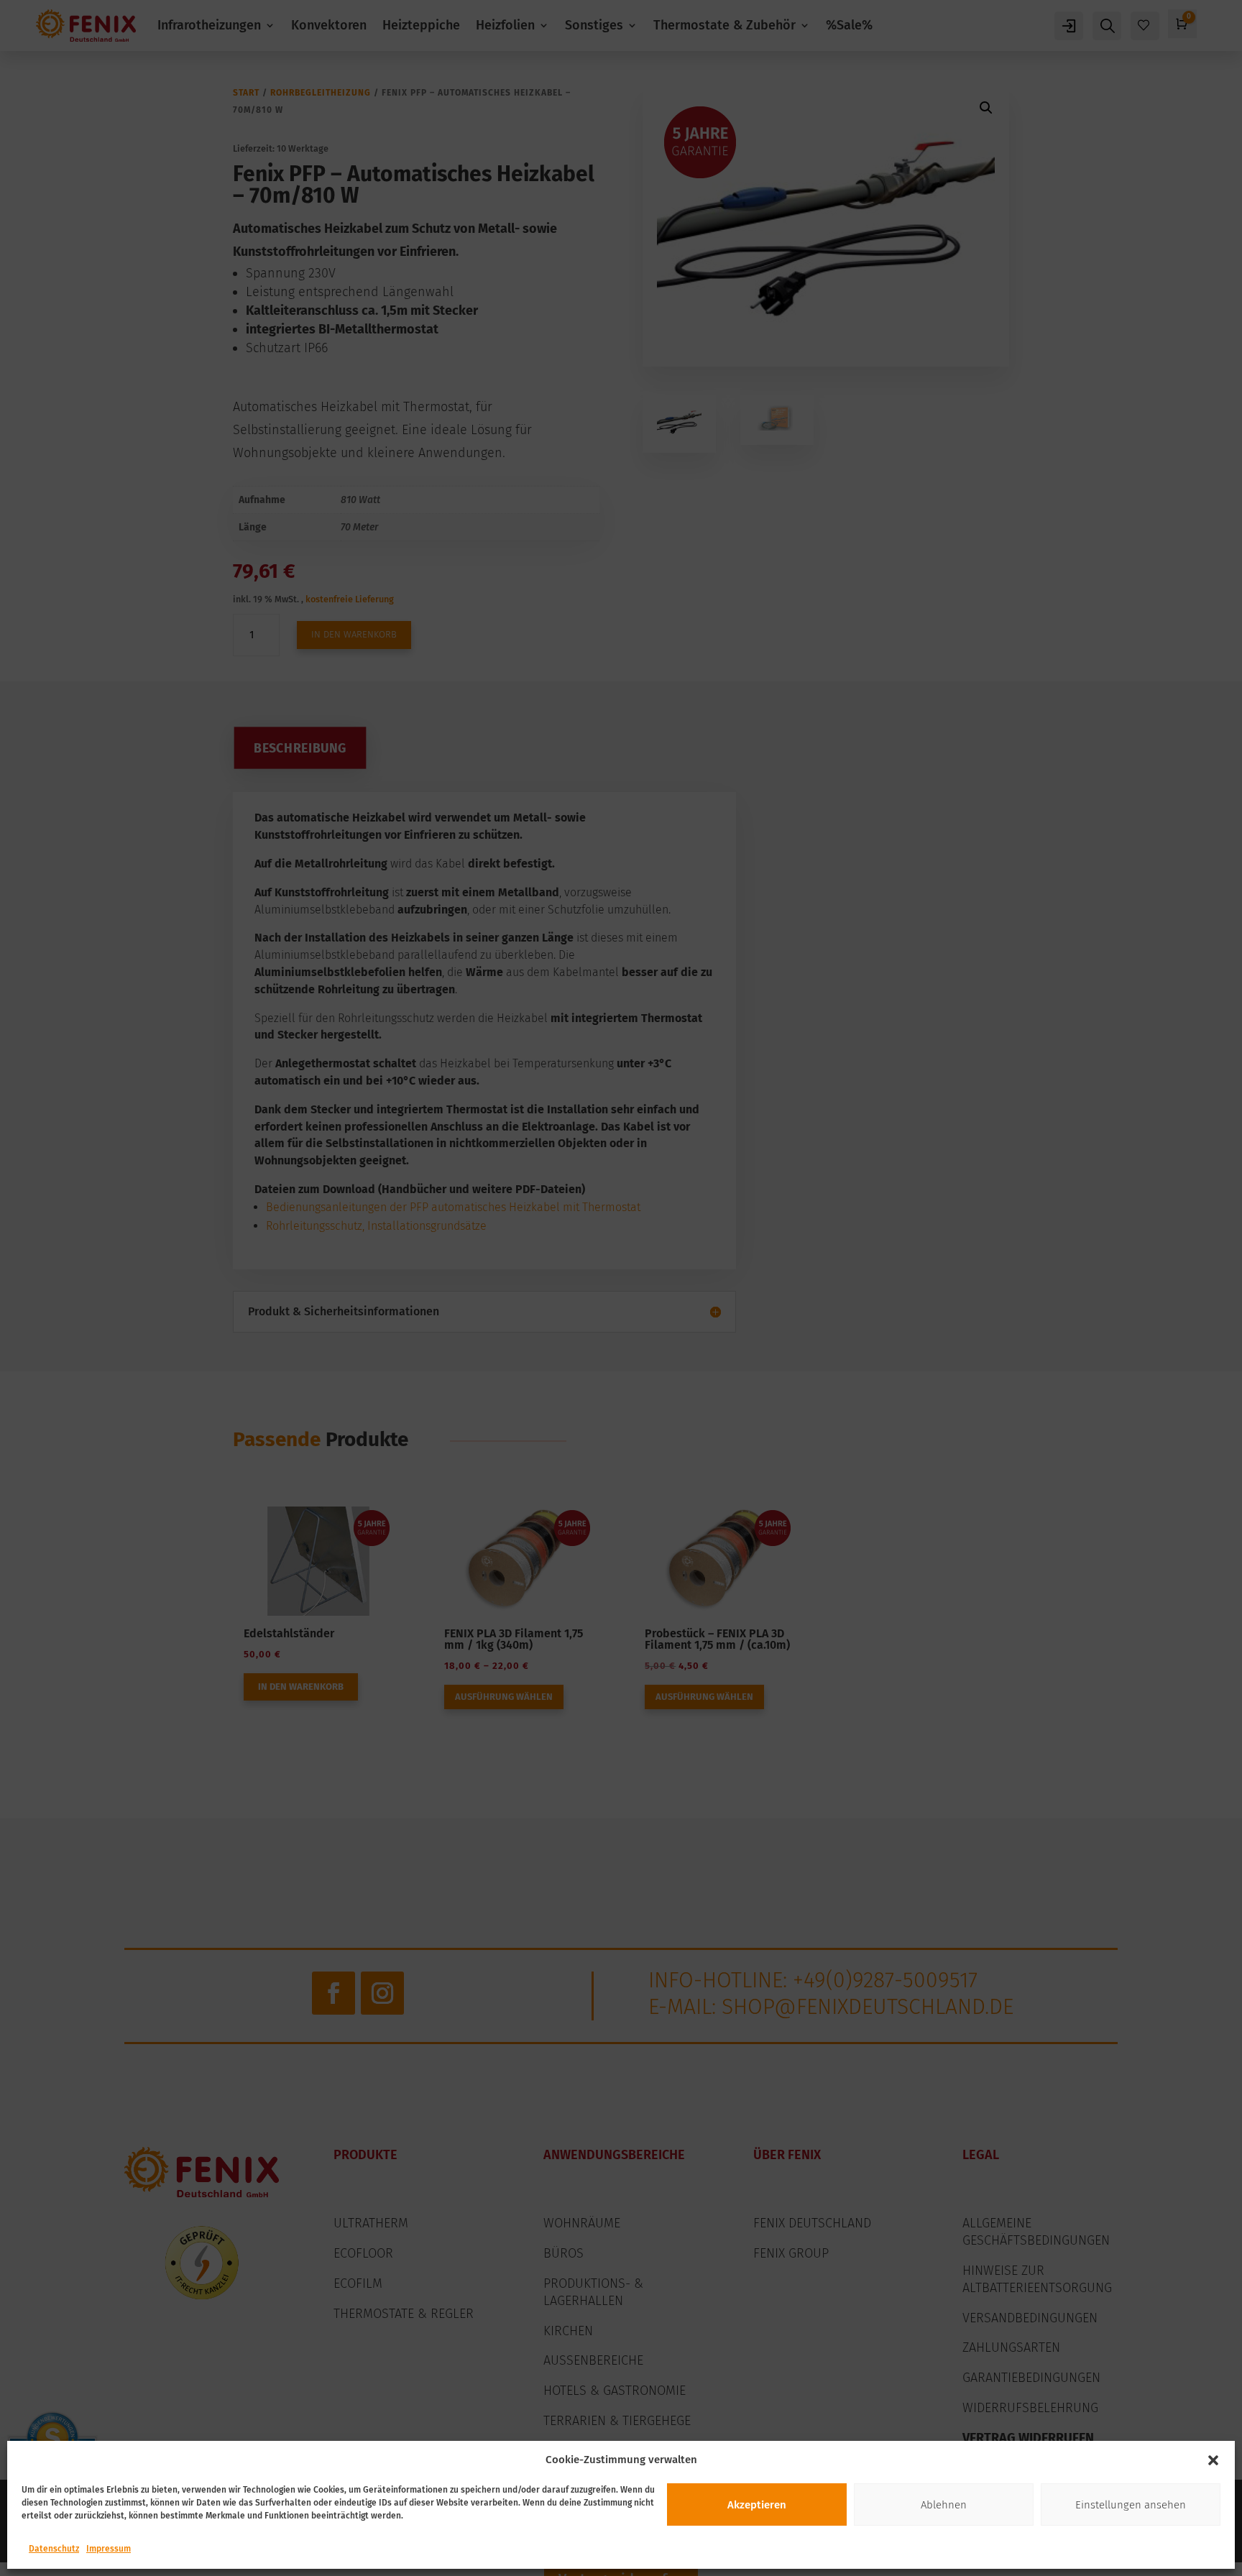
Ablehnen (944, 2505)
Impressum (109, 2549)
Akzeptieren (757, 2505)
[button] (1213, 2460)
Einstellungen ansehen (1131, 2505)
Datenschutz (54, 2549)
